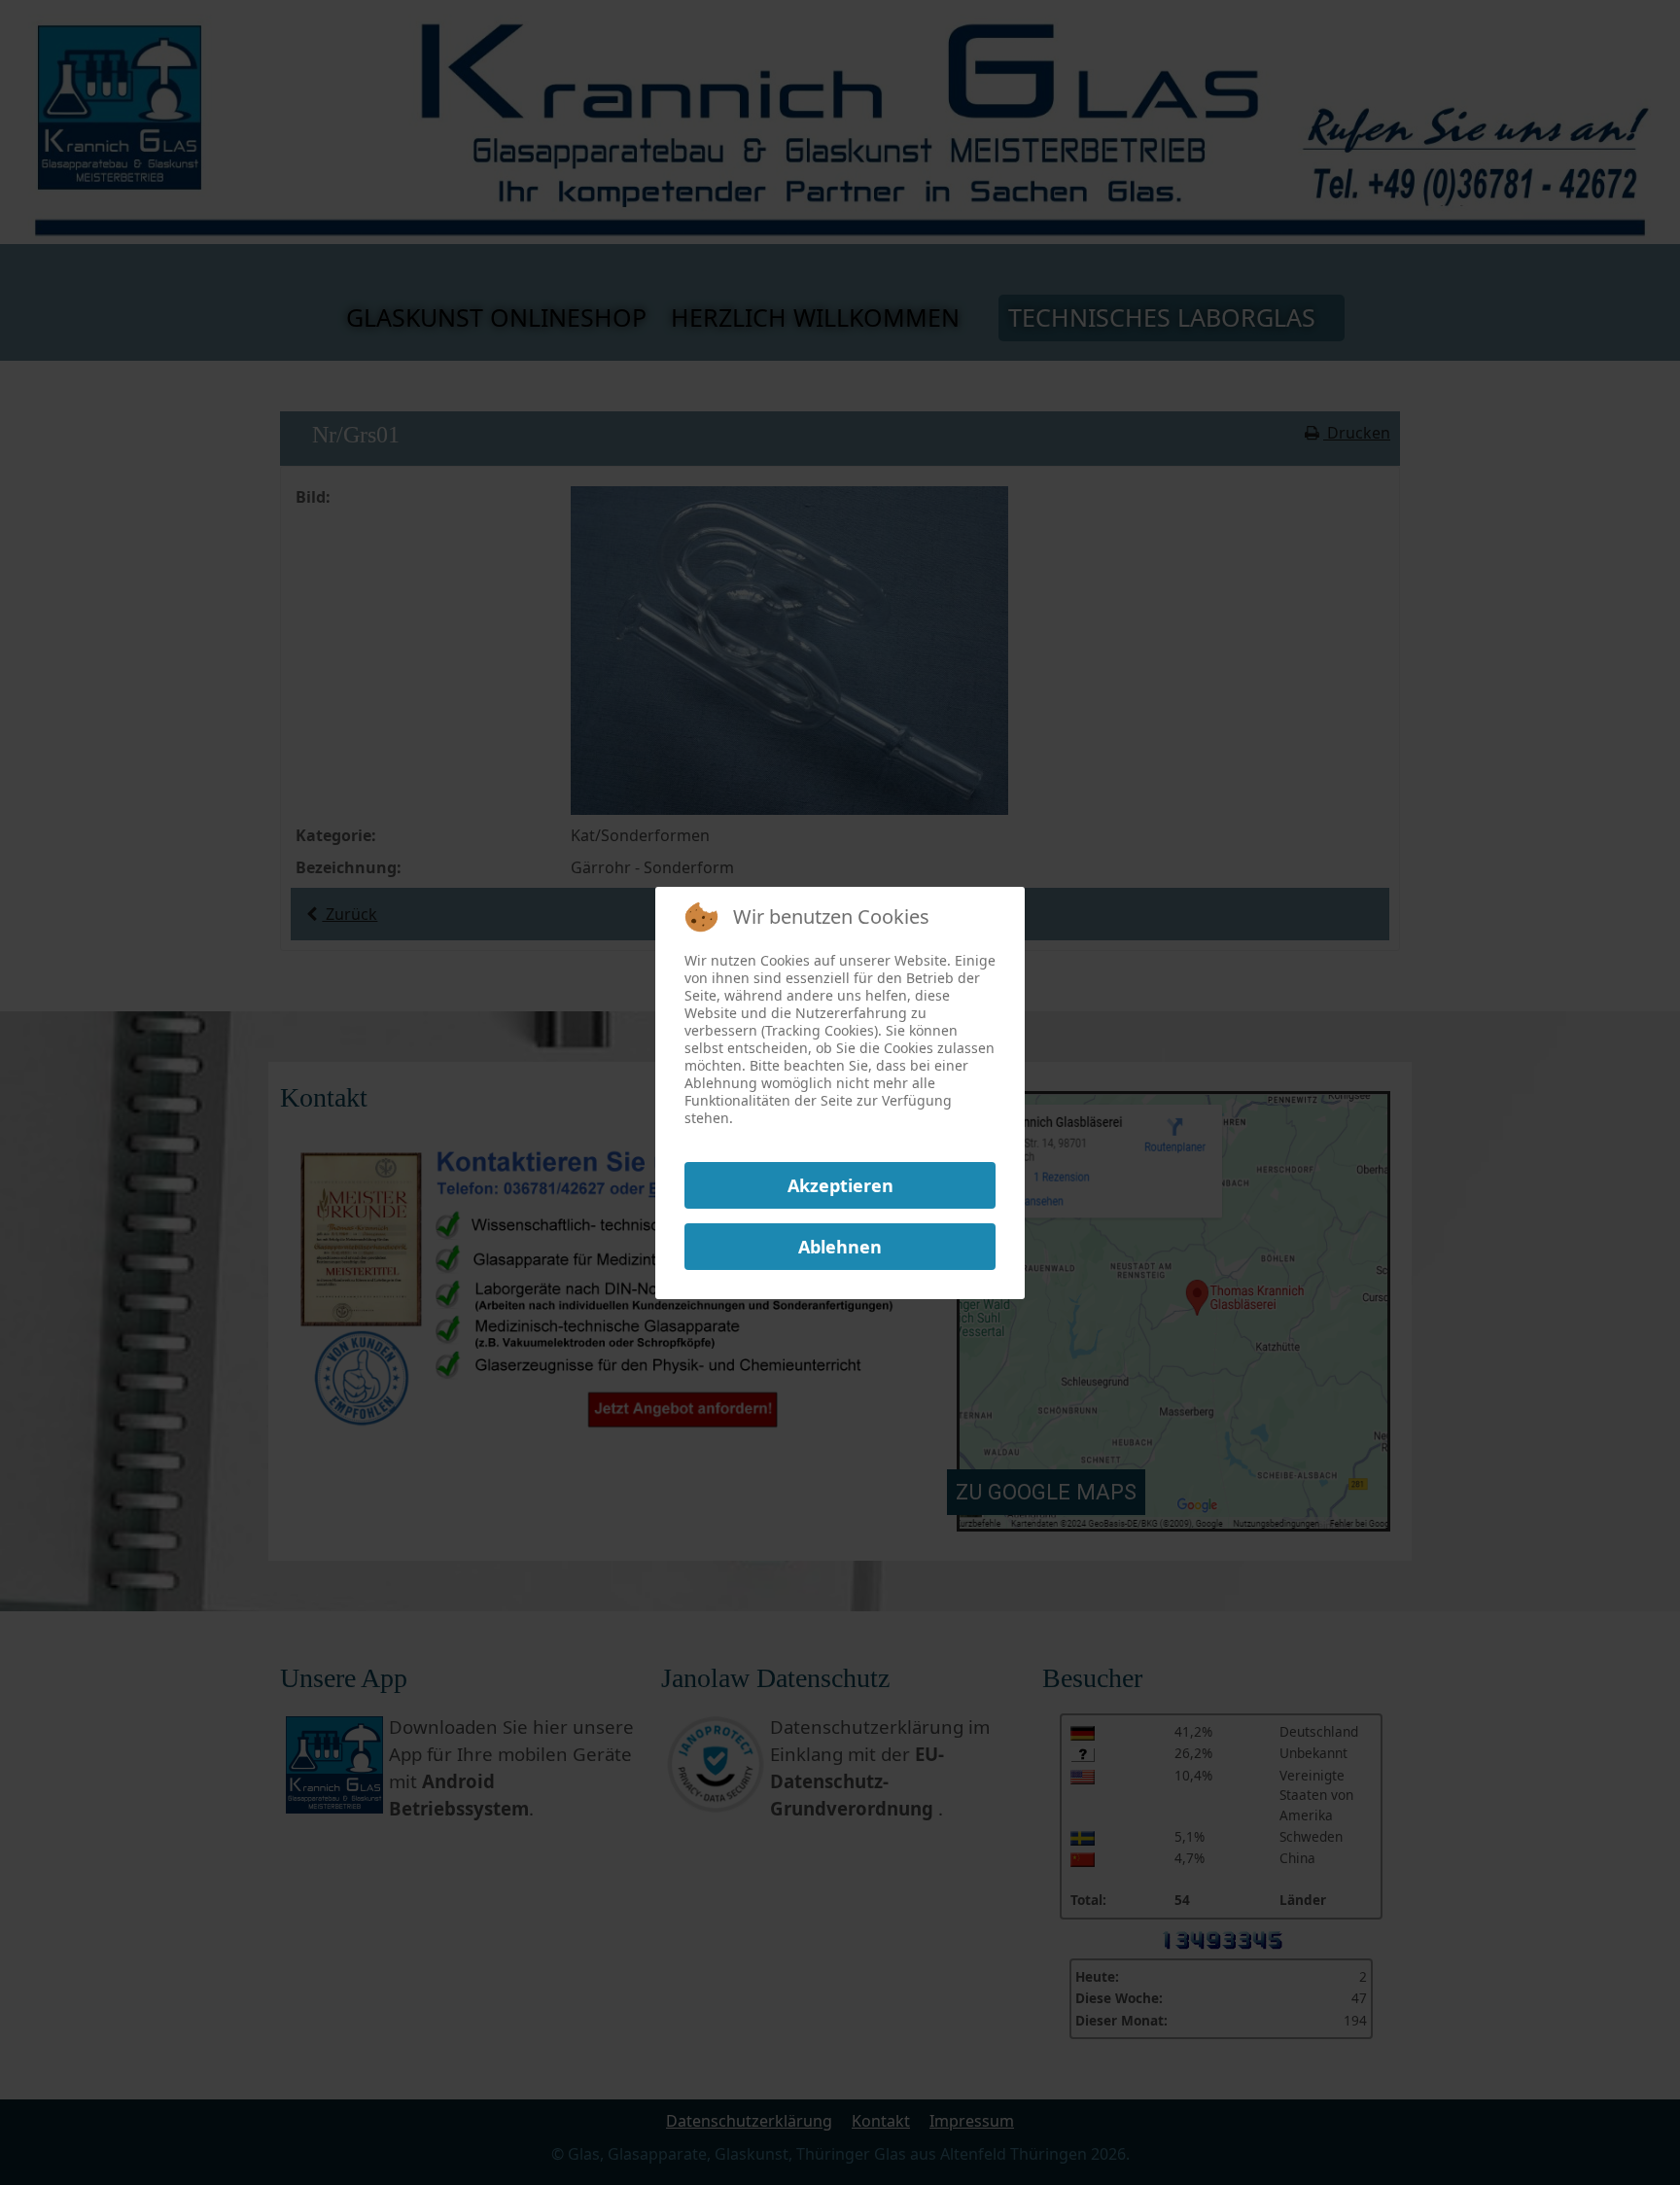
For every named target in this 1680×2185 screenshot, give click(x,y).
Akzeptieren (840, 1185)
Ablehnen (840, 1247)
